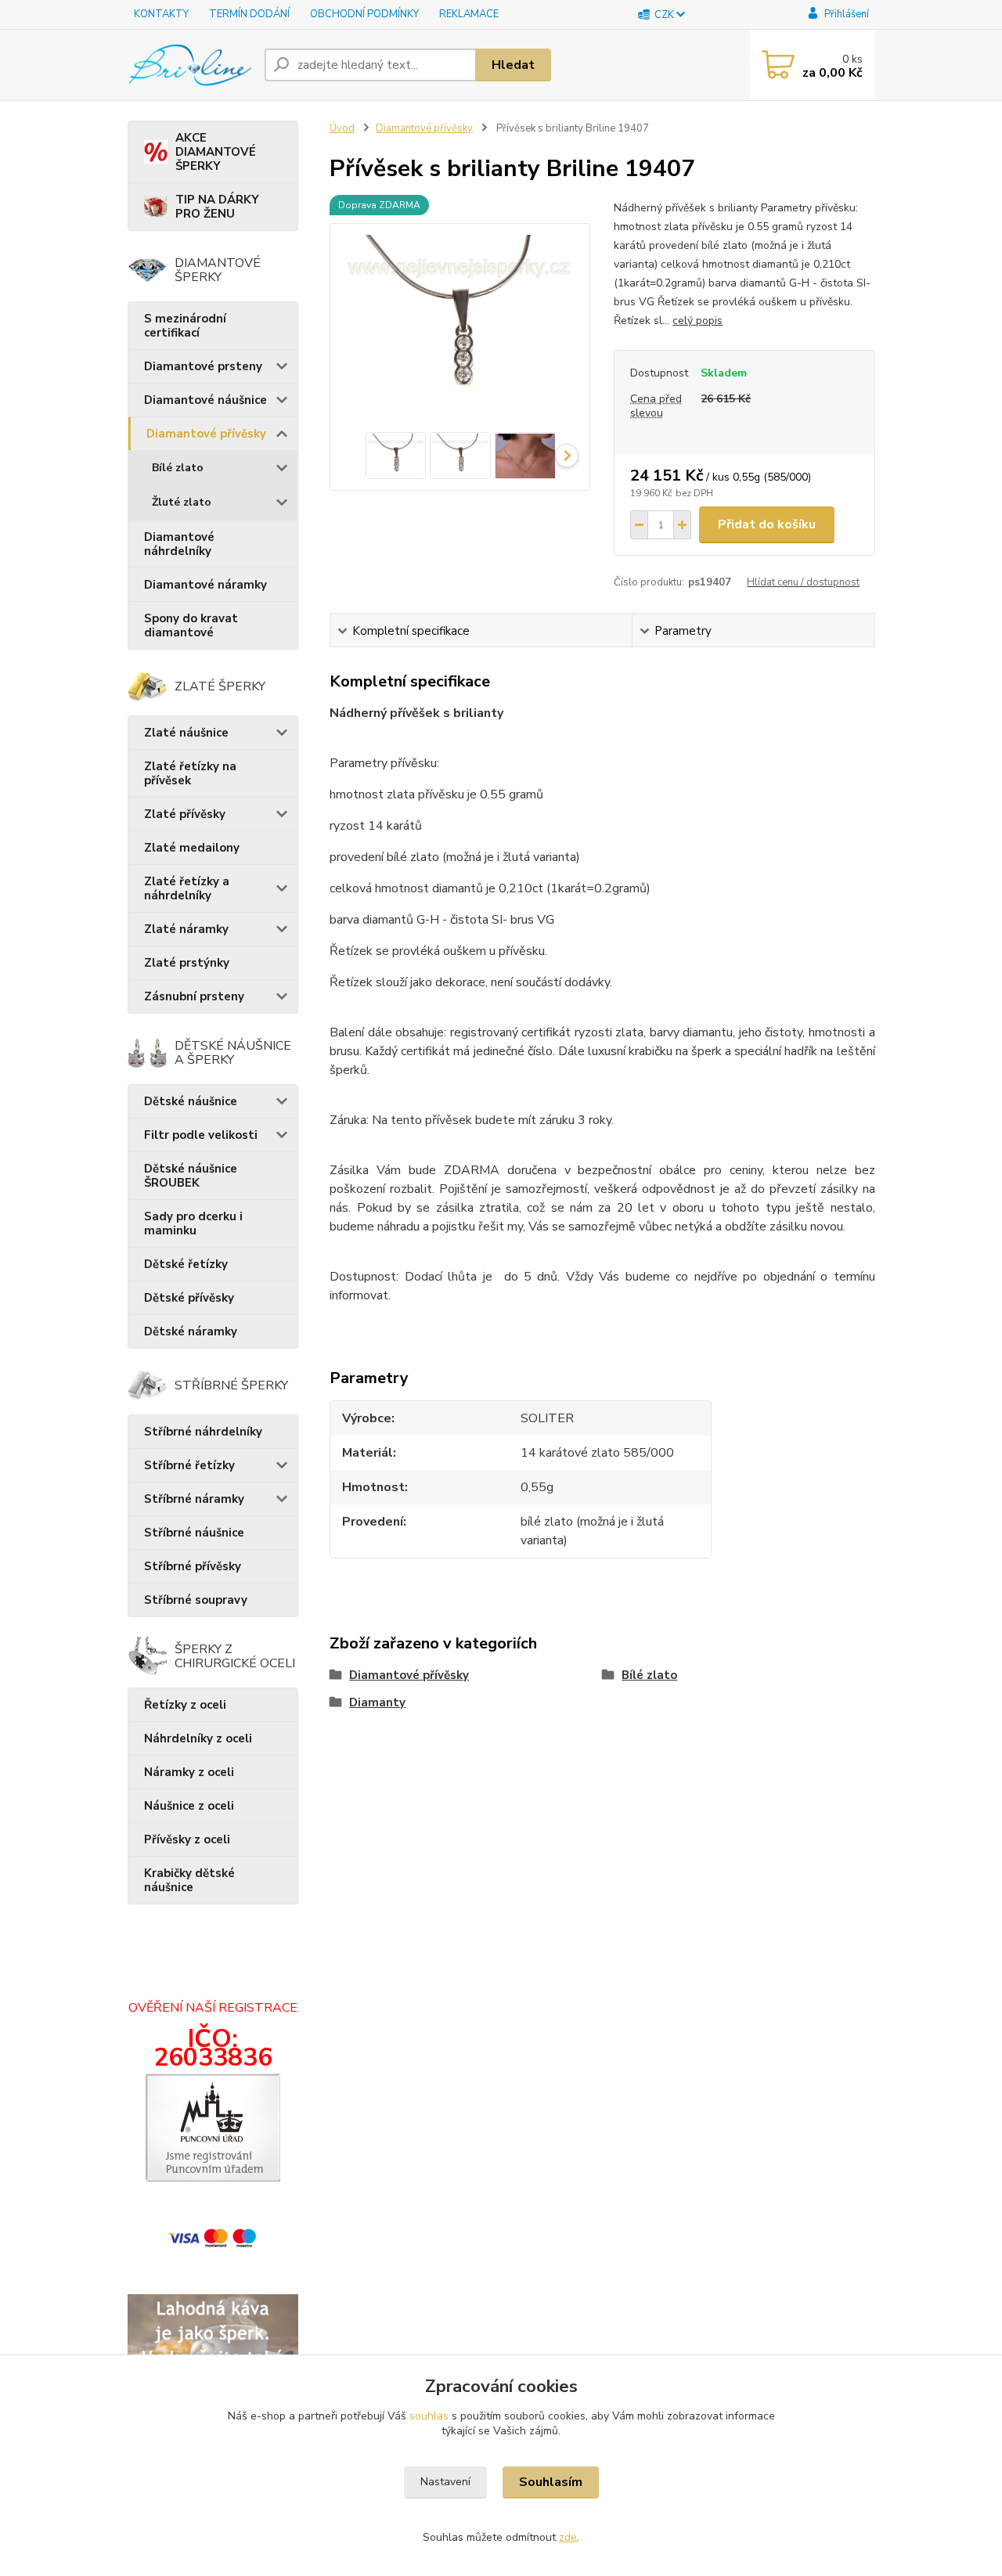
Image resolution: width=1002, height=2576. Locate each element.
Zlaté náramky (186, 929)
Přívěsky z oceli (187, 1839)
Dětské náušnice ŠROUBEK (191, 1176)
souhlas (429, 2416)
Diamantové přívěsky (206, 434)
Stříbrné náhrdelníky (203, 1432)
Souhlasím (551, 2482)
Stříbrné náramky (194, 1499)
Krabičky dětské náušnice (189, 1880)
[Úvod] (190, 65)
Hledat (513, 65)
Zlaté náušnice (186, 733)
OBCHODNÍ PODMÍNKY (364, 14)
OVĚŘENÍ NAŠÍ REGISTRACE (213, 2008)
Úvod (342, 128)
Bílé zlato (178, 468)
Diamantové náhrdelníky (179, 544)
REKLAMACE (469, 14)
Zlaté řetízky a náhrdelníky (187, 888)
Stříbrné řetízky (189, 1465)
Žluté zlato (182, 502)
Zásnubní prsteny (194, 996)
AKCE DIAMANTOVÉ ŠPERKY (216, 152)
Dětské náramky (191, 1331)
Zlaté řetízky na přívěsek (190, 773)
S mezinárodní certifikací (185, 326)
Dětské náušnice (191, 1101)
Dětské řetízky (186, 1264)
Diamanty (377, 1702)
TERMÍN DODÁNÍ (249, 14)
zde (568, 2537)
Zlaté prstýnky (187, 963)
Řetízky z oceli (185, 1705)
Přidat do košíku (767, 524)
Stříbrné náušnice (194, 1533)
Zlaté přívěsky (185, 814)
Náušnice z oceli (189, 1806)
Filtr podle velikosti (201, 1135)
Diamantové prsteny (203, 366)
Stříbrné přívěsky (193, 1566)
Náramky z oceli (189, 1772)
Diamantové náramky (205, 585)
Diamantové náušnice (205, 400)
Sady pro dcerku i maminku (193, 1223)
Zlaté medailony (192, 848)
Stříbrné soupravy (196, 1600)
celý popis (697, 321)
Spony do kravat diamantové (191, 625)
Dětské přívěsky (189, 1298)
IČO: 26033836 (213, 2048)
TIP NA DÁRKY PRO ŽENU (217, 207)
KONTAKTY (161, 14)
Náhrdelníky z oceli (198, 1738)
